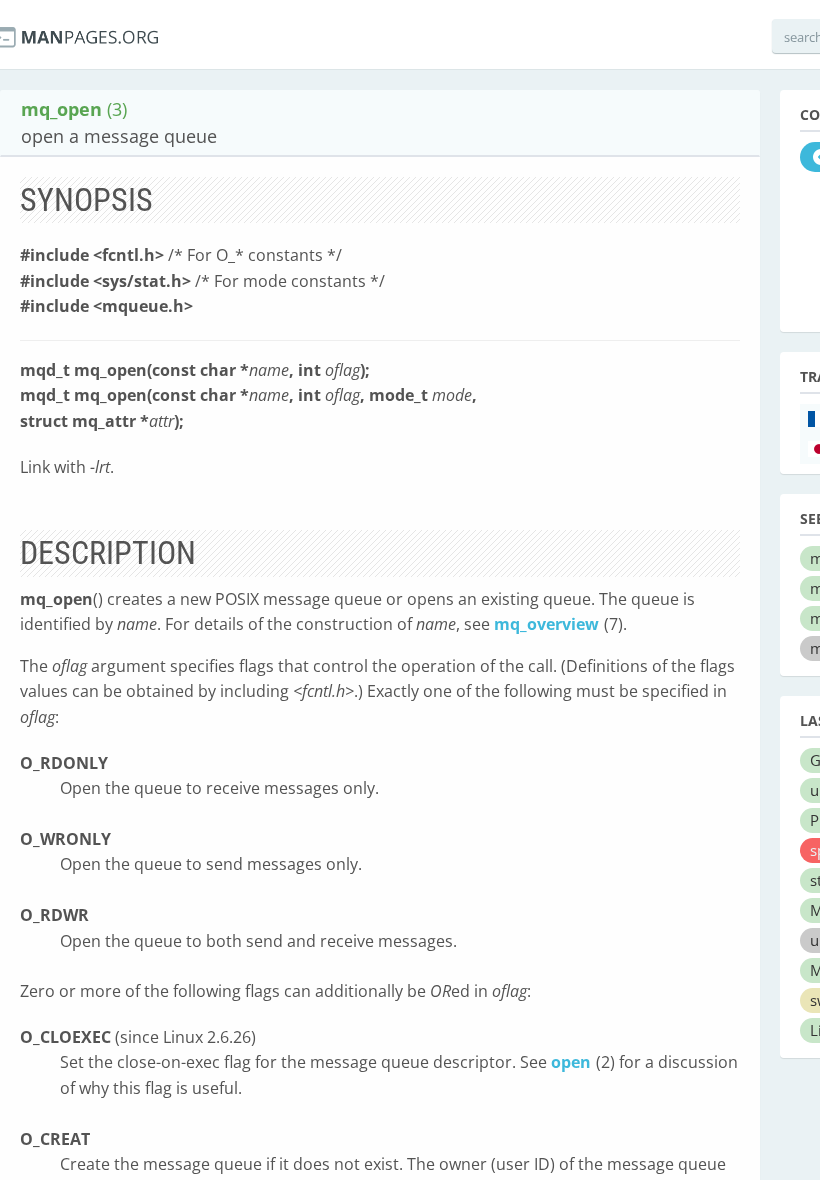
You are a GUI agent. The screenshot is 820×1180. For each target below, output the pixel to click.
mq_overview (546, 624)
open (571, 1062)
